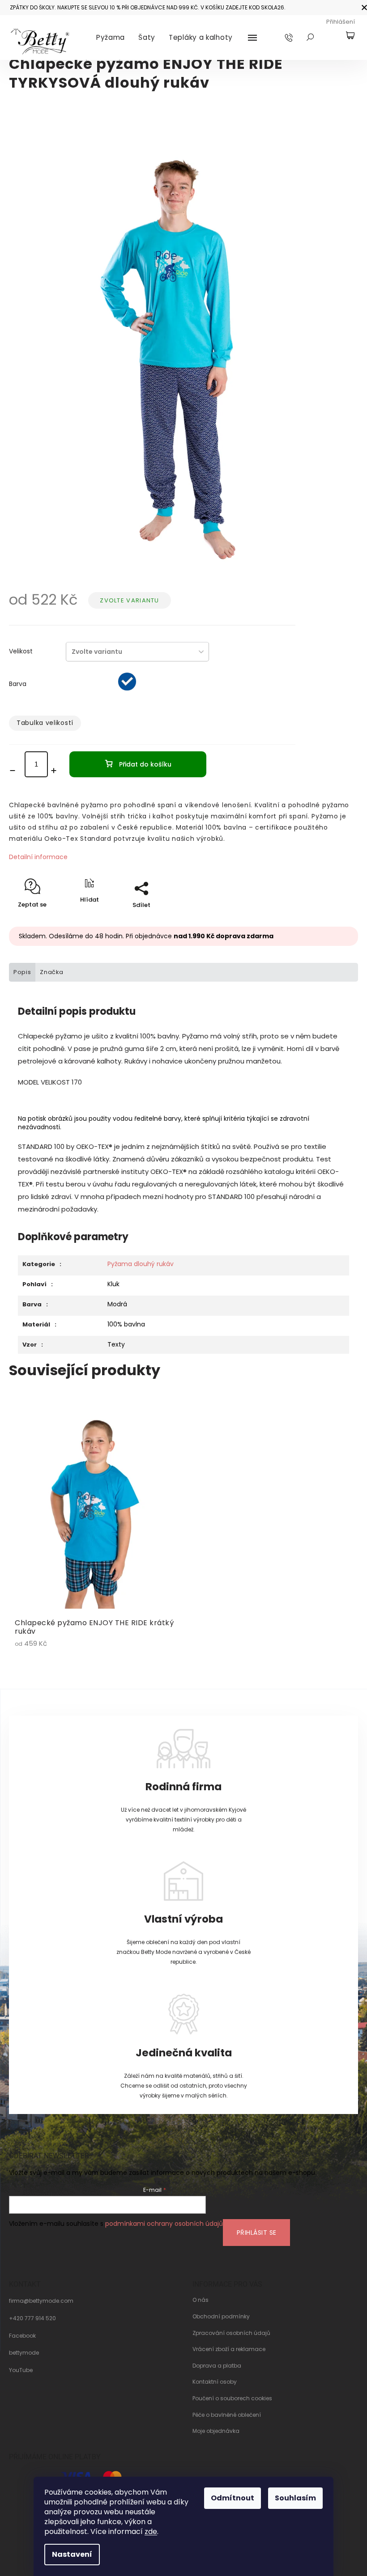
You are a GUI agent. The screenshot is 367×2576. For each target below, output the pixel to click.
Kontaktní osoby (215, 2382)
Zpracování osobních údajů (231, 2333)
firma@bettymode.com (41, 2301)
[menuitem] (111, 38)
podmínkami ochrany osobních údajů (164, 2224)
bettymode (24, 2353)
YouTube (21, 2370)
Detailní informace (38, 857)
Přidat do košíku (145, 764)
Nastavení (72, 2554)
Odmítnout (233, 2498)
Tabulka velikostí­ (45, 723)
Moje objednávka (216, 2431)
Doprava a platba (217, 2366)
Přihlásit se (257, 2233)
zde (151, 2532)
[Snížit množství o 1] (15, 771)
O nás (201, 2300)
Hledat (310, 37)
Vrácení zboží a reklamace (229, 2349)
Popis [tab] (22, 972)
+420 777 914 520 (32, 2318)
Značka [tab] (52, 972)
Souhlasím (295, 2498)
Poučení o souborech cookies (232, 2398)
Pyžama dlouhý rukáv (141, 1264)
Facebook (22, 2336)
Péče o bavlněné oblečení (227, 2415)
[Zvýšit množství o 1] (56, 771)
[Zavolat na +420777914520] (297, 37)
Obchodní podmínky (221, 2317)
